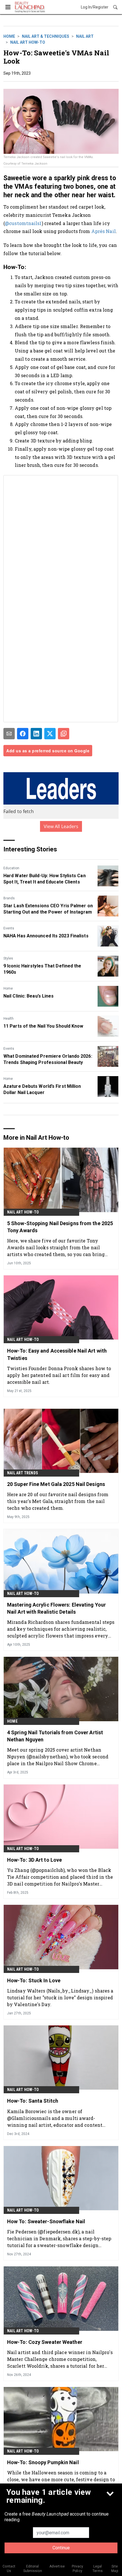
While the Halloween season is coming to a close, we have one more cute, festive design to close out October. (61, 2479)
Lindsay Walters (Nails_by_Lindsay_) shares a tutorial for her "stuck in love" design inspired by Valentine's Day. (60, 1997)
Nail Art (85, 36)
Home (9, 36)
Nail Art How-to (28, 42)
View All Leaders (61, 826)
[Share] (23, 734)
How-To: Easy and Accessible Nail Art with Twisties (57, 1354)
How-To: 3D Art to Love (34, 1860)
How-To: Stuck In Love (34, 1980)
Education (11, 868)
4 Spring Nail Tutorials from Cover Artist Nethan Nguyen (55, 1736)
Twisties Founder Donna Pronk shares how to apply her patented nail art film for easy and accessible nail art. (59, 1375)
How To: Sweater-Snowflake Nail (46, 2221)
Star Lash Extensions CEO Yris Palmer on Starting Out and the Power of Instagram (48, 909)
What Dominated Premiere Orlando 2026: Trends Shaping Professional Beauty (48, 1059)
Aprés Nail (104, 231)
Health (9, 1019)
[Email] (9, 734)
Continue (61, 2548)
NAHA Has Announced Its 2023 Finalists (46, 936)
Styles (8, 958)
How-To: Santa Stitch (33, 2101)
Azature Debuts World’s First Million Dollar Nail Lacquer (42, 1089)
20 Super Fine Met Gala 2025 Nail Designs (56, 1484)
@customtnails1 (23, 223)
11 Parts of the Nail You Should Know (43, 1026)
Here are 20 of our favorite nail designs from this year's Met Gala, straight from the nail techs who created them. (58, 1501)
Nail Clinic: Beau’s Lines (29, 996)
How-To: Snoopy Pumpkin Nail (43, 2462)
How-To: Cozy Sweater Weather (45, 2342)
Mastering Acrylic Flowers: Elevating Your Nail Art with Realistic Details (56, 1608)
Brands (9, 898)
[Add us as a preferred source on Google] (64, 734)
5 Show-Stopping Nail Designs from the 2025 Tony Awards (60, 1227)
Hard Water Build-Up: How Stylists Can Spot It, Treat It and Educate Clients (45, 879)
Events (9, 928)
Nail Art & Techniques (46, 36)
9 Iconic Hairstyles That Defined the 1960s (42, 969)
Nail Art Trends (23, 1473)
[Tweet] (50, 734)
